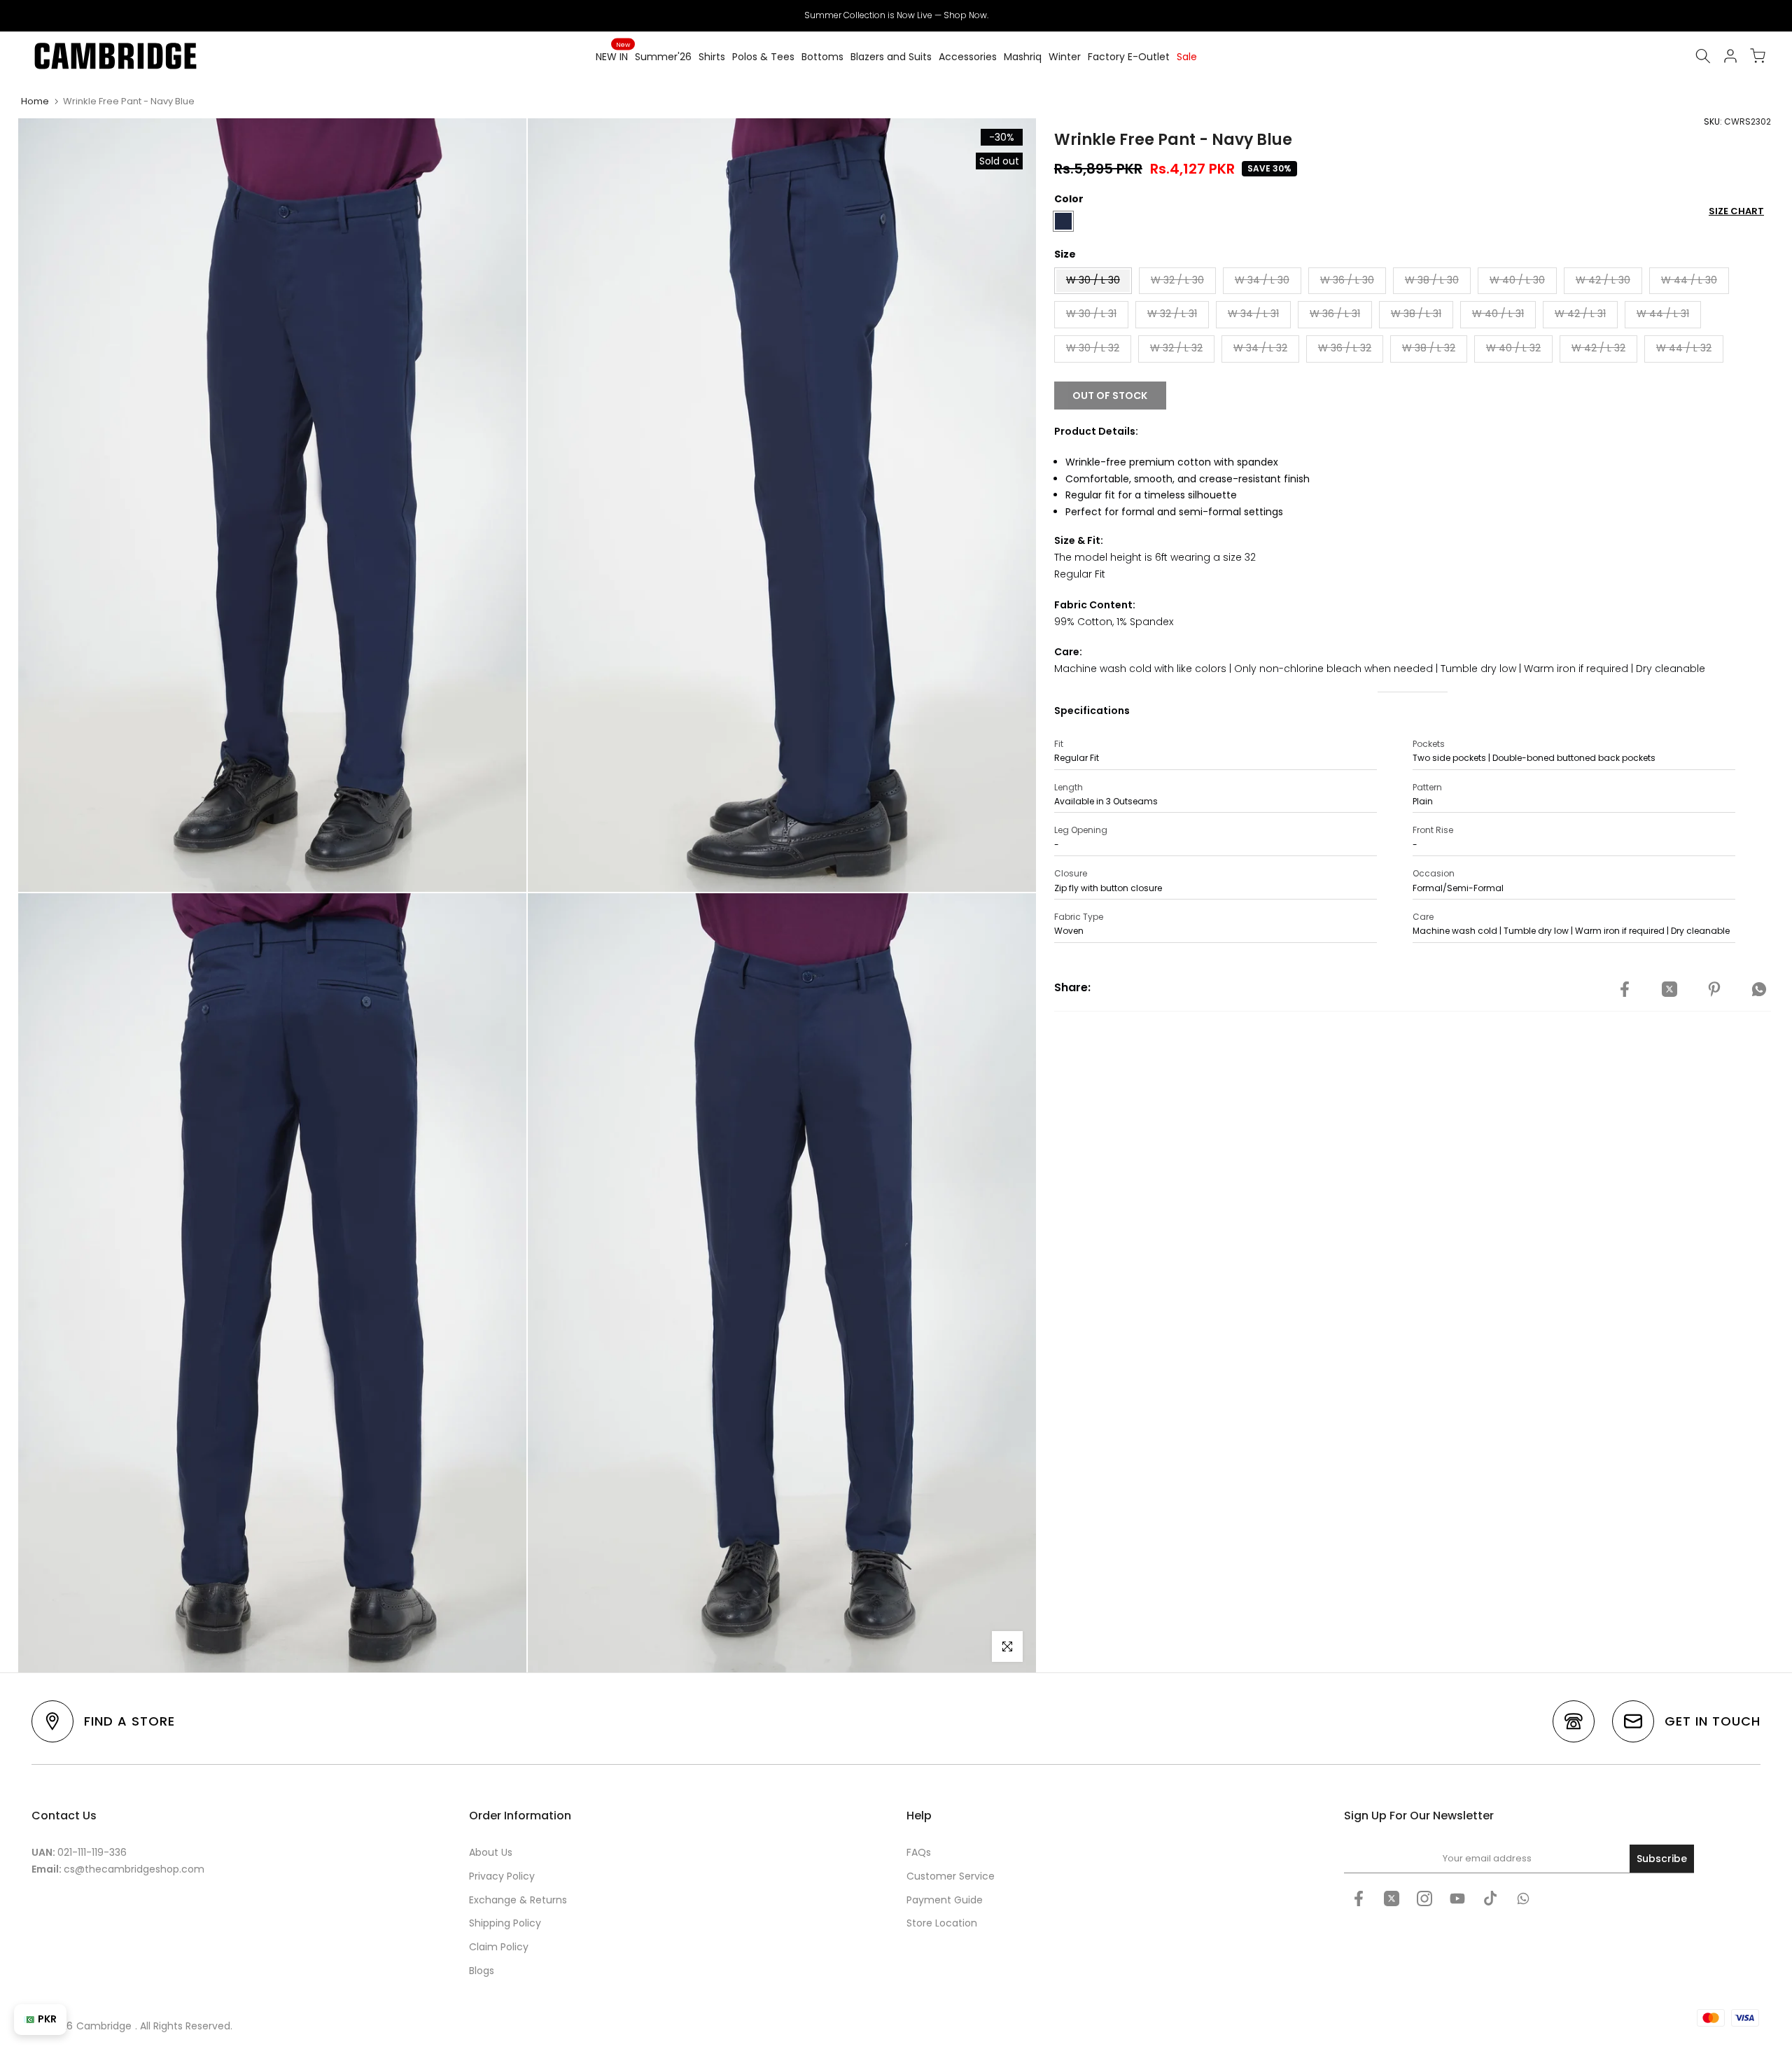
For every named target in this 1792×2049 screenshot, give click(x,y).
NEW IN (613, 56)
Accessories (968, 57)
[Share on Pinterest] (1714, 990)
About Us (491, 1852)
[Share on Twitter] (1669, 990)
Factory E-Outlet (1129, 57)
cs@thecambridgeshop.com (134, 1869)
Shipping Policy (505, 1923)
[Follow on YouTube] (1457, 1898)
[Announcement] (896, 15)
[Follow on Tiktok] (1490, 1898)
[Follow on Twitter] (1392, 1898)
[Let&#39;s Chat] (1523, 1898)
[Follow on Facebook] (1359, 1898)
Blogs (482, 1971)
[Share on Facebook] (1625, 990)
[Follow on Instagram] (1424, 1898)
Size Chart (1736, 211)
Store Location (942, 1923)
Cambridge (104, 2026)
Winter (1065, 57)
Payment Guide (945, 1900)
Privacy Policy (502, 1876)
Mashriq (1023, 57)
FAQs (919, 1852)
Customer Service (951, 1876)
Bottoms (822, 57)
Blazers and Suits (891, 57)
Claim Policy (499, 1947)
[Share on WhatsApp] (1759, 990)
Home (35, 101)
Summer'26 (663, 57)
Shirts (712, 57)
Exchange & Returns (518, 1900)
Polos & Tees (763, 57)
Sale (1187, 57)
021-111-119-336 (92, 1852)
